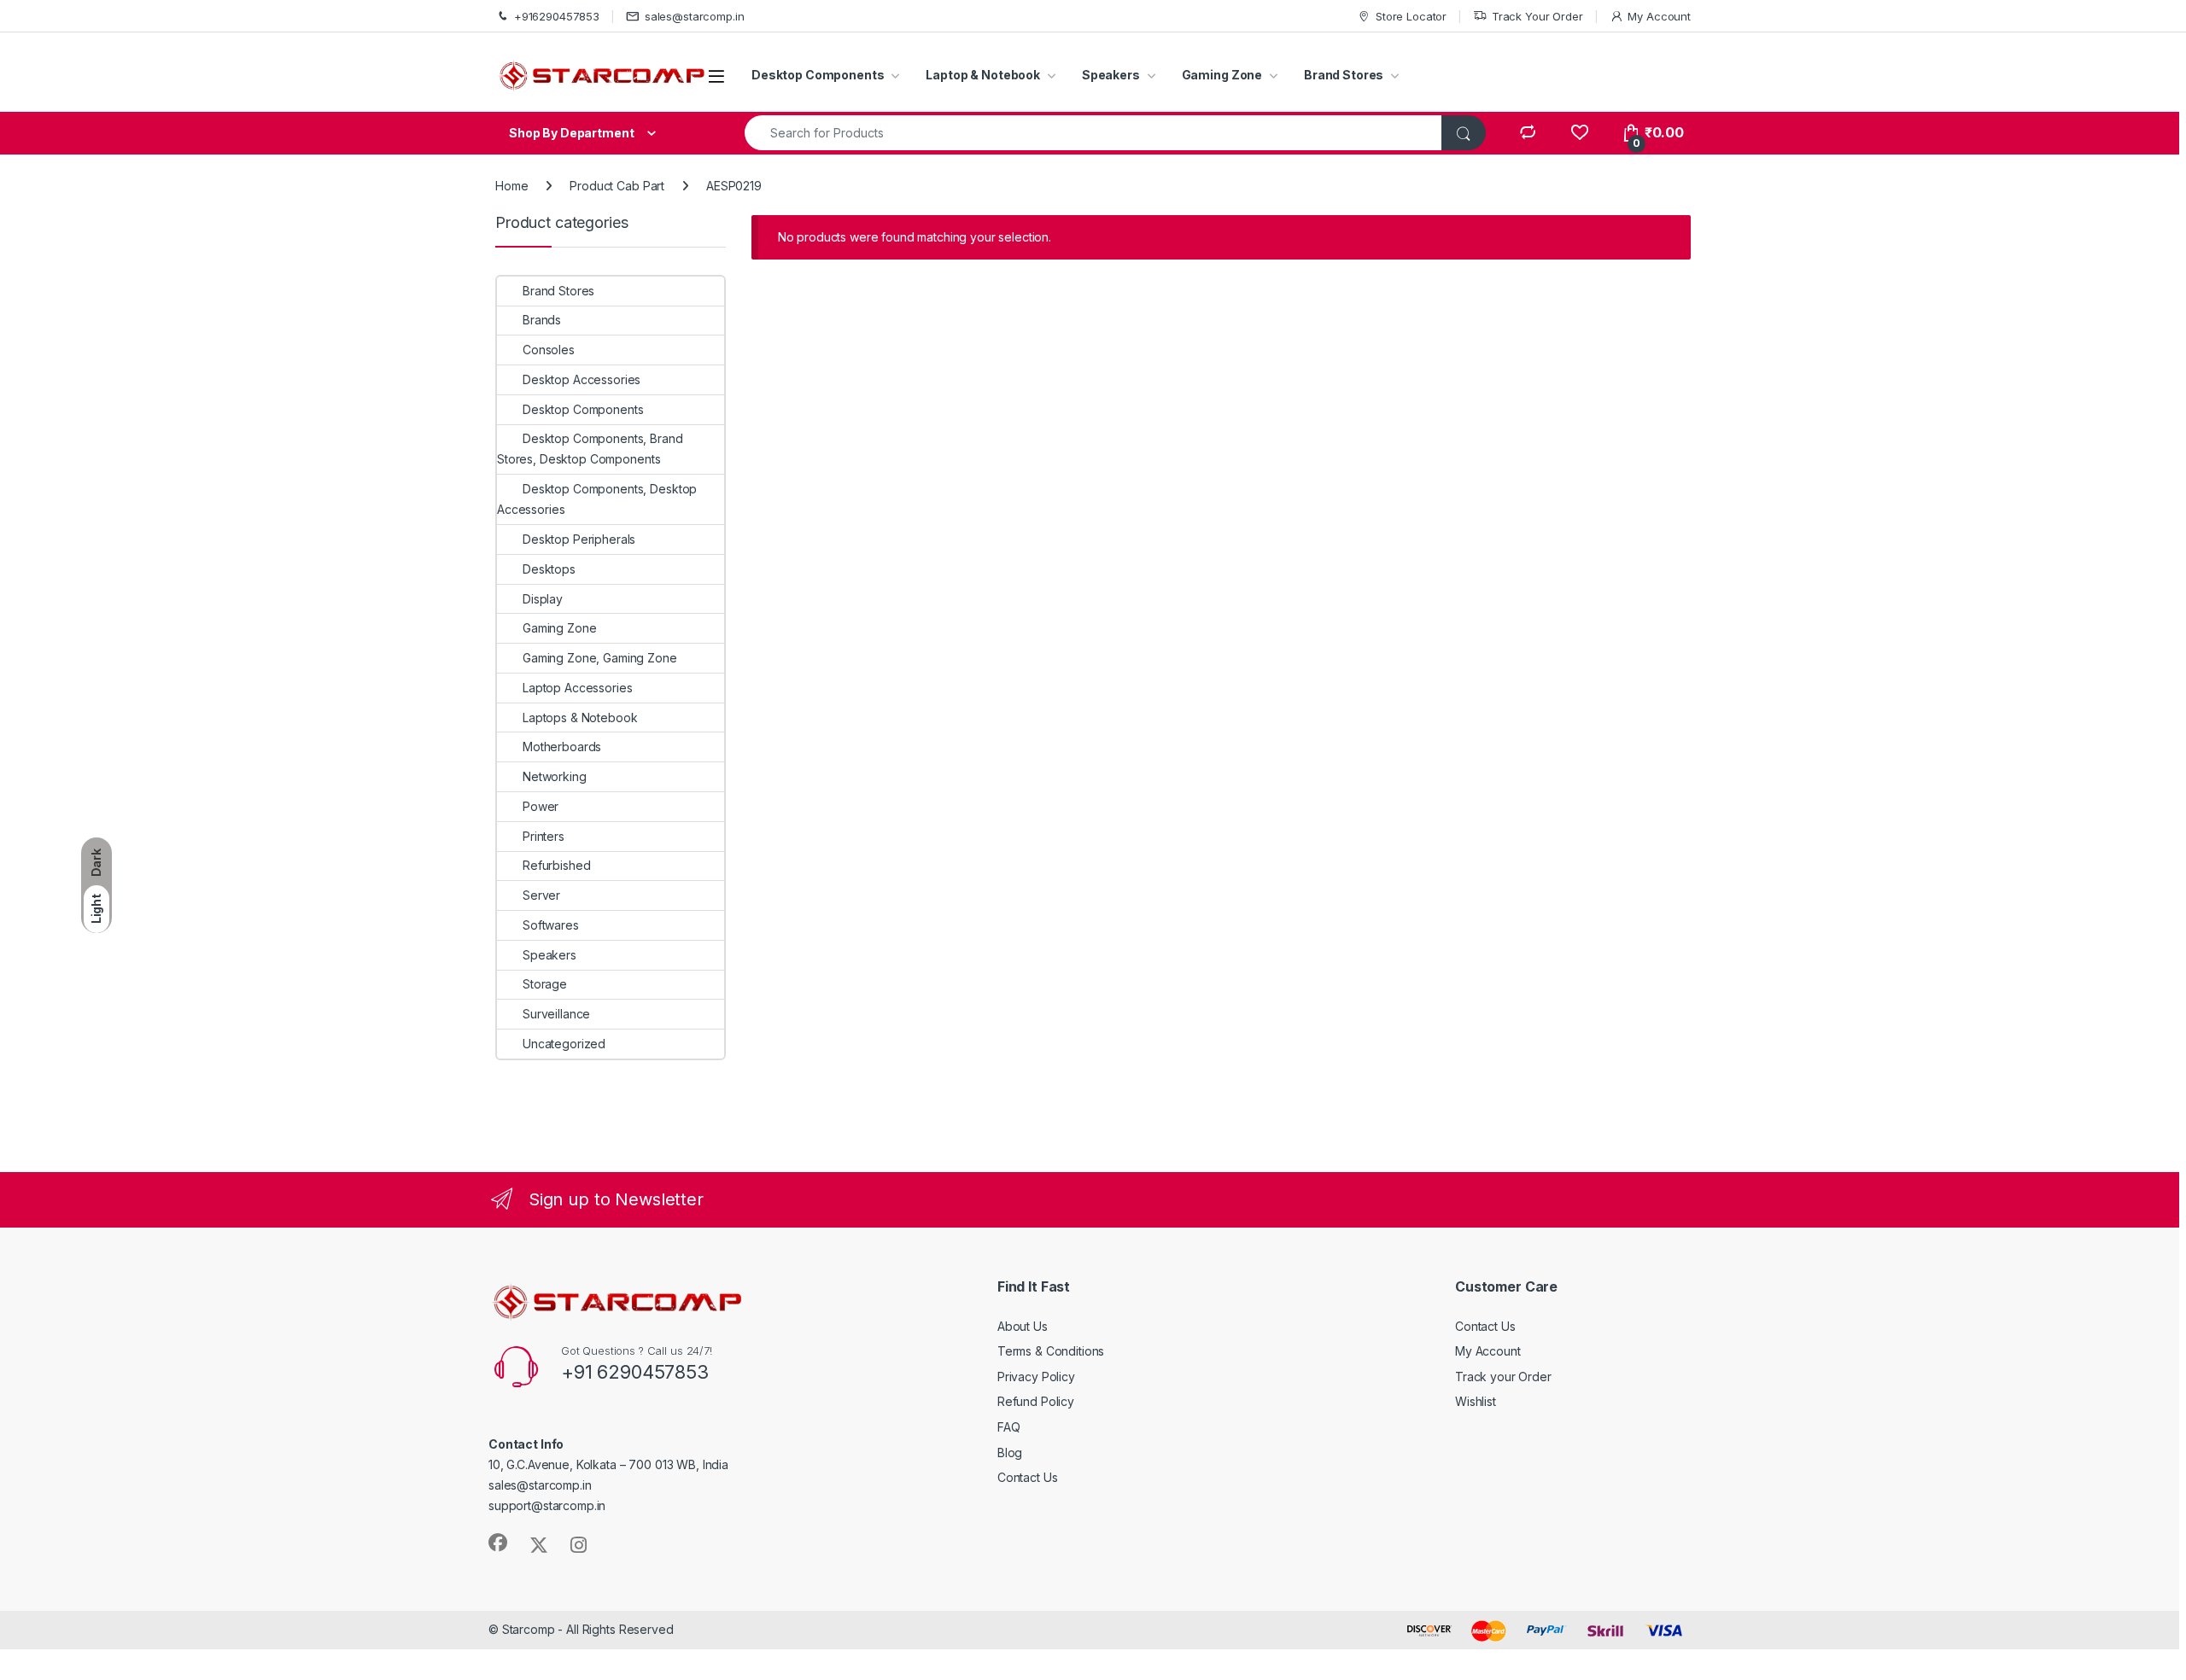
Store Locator (1411, 16)
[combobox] (1093, 133)
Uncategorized (564, 1044)
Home (511, 186)
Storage (545, 984)
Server (541, 895)
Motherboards (562, 747)
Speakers (1111, 75)
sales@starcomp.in (695, 16)
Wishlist (1476, 1401)
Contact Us (1028, 1477)
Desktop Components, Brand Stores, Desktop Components (590, 449)
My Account (1659, 16)
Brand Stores (1344, 75)
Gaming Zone (1222, 75)
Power (541, 806)
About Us (1023, 1326)
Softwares (551, 925)
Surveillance (556, 1014)
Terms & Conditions (1051, 1351)
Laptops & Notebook (580, 717)
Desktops (549, 569)
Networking (555, 776)
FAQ (1009, 1427)
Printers (544, 836)
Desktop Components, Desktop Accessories (597, 499)
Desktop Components (818, 75)
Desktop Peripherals (579, 539)
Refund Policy (1036, 1401)
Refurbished (556, 865)
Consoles (549, 350)
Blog (1010, 1452)
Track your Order (1503, 1377)
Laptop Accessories (577, 688)
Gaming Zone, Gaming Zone (600, 658)
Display (543, 599)
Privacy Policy (1036, 1377)
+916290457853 (557, 16)
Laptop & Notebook (983, 75)
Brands (542, 320)
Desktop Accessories (582, 379)
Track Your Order (1537, 16)
